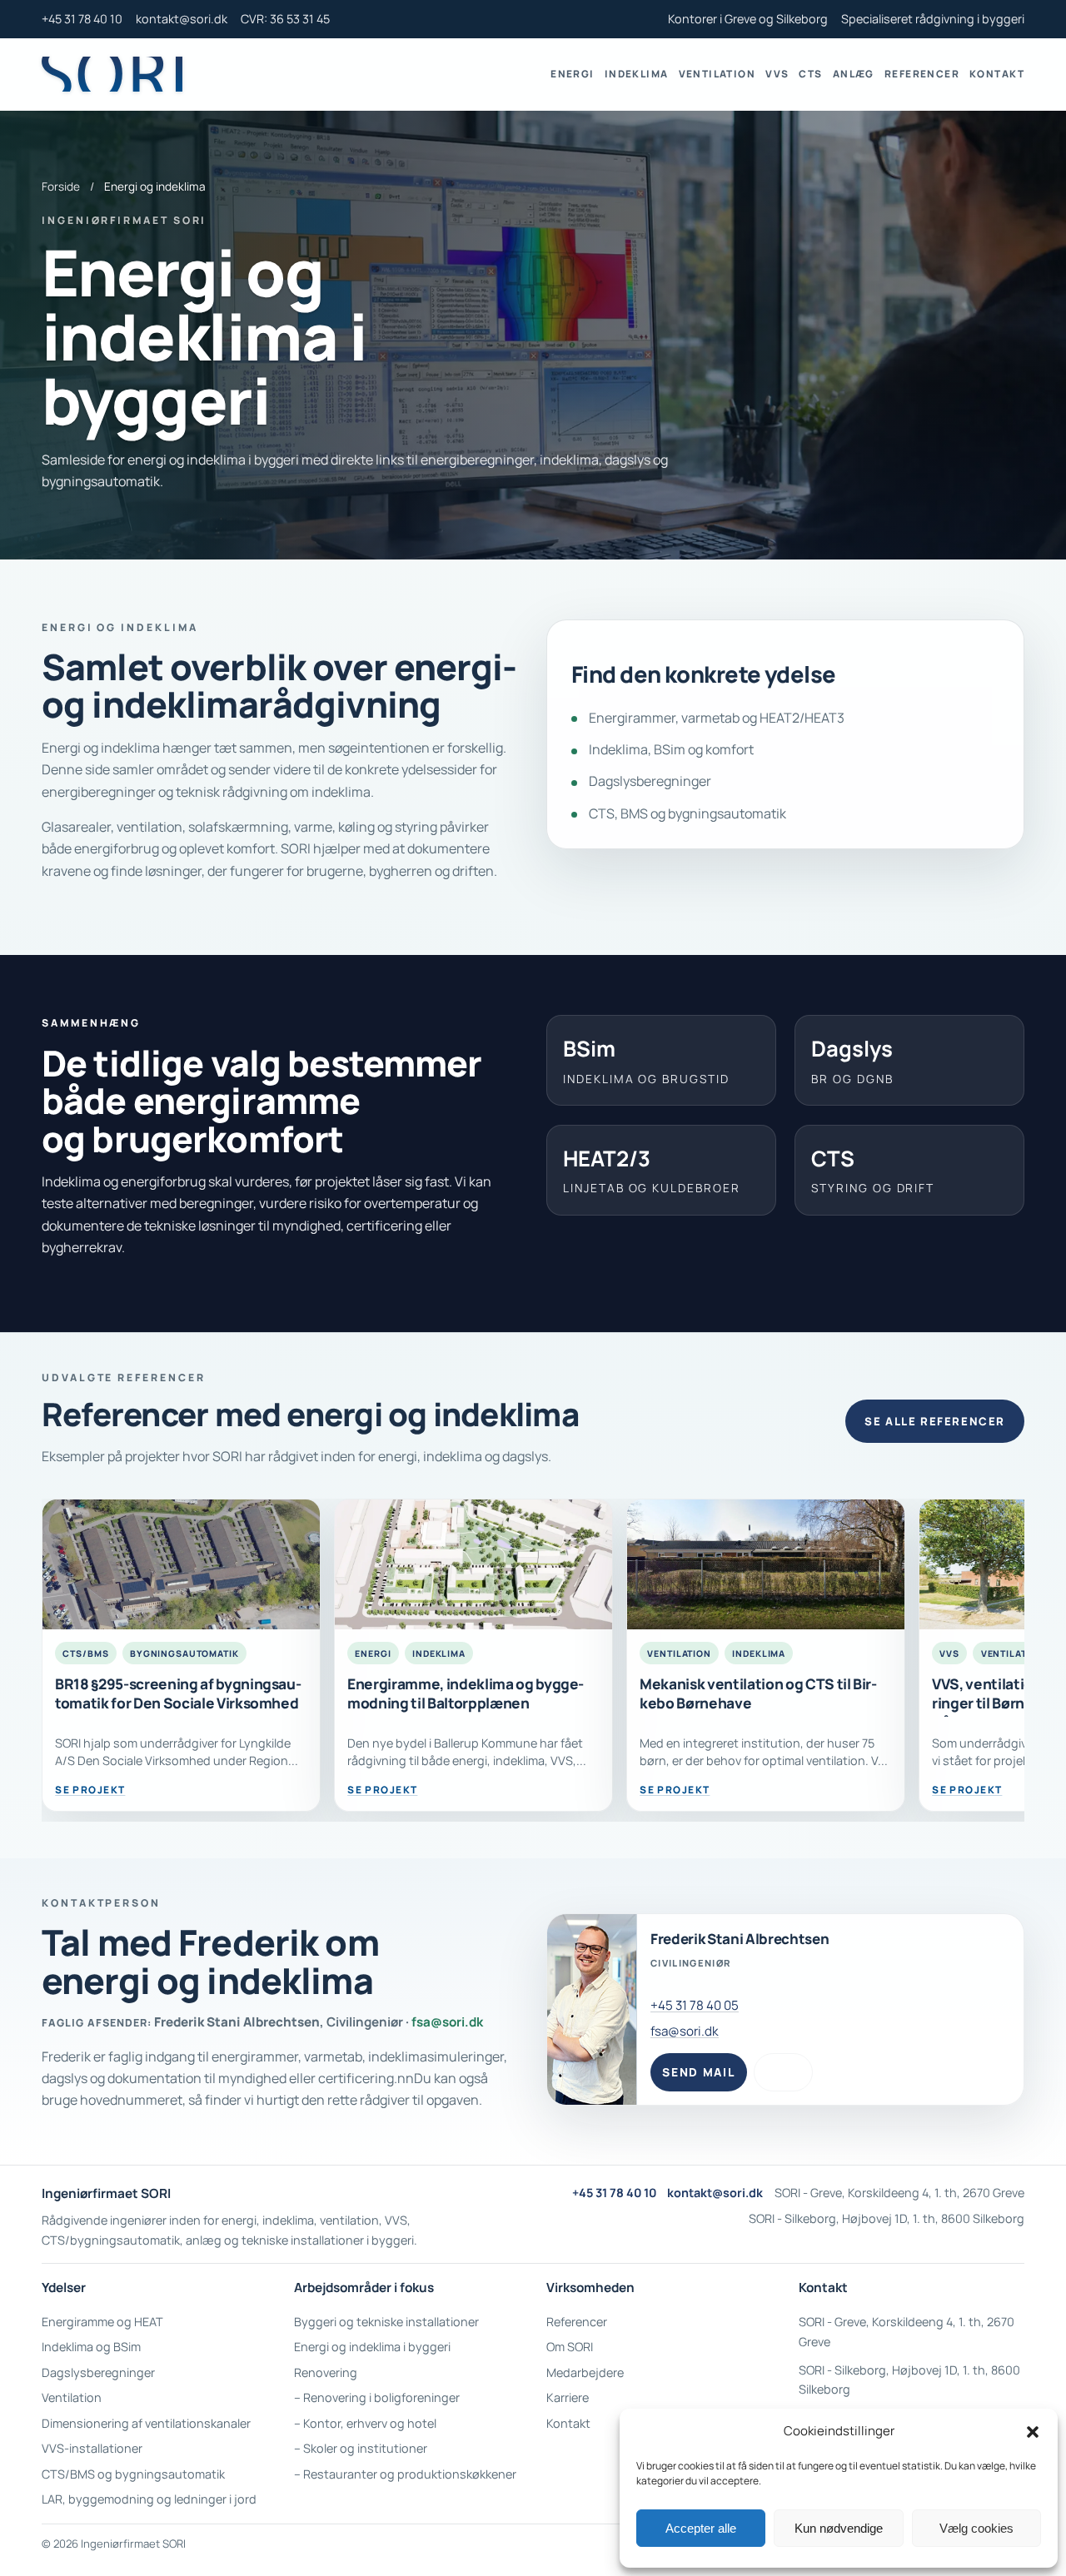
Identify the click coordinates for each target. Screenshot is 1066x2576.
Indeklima (637, 74)
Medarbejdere (585, 2372)
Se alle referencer (934, 1421)
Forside (61, 186)
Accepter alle (701, 2528)
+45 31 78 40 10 (82, 19)
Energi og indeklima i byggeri (372, 2347)
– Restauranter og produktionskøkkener (405, 2474)
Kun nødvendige (839, 2528)
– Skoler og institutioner (361, 2448)
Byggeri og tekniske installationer (386, 2322)
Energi (573, 74)
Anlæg (854, 74)
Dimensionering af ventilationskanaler (146, 2423)
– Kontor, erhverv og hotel (365, 2423)
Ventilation (717, 74)
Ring (784, 2072)
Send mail (698, 2072)
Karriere (568, 2397)
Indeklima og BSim (91, 2347)
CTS (810, 74)
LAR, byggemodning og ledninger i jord (149, 2499)
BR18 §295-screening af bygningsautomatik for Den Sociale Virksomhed (178, 1693)
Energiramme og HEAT (102, 2322)
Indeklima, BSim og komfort (671, 749)
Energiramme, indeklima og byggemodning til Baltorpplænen (466, 1693)
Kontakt (997, 74)
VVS (777, 74)
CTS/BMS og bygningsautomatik (133, 2474)
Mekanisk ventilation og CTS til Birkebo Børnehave (758, 1693)
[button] (1033, 2432)
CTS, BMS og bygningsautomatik (687, 813)
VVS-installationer (92, 2448)
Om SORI (570, 2347)
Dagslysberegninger (650, 781)
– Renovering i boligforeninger (377, 2397)
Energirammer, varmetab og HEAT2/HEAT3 (717, 718)
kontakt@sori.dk (182, 19)
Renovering (326, 2372)
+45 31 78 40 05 (695, 2005)
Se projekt (90, 1790)
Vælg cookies (976, 2528)
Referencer (922, 74)
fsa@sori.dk (447, 2022)
